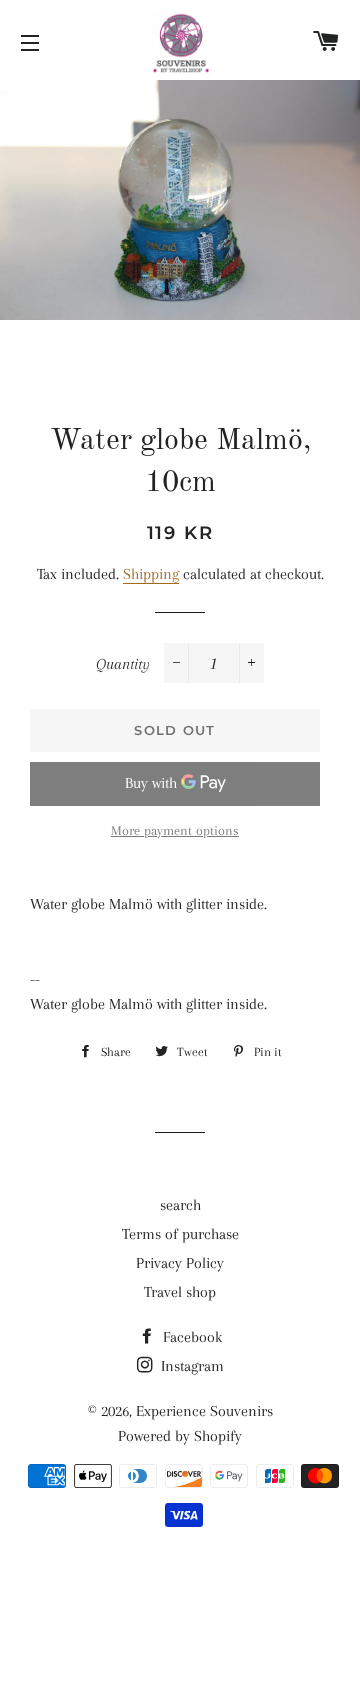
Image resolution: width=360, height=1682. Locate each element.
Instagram (190, 1366)
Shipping (151, 574)
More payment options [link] (175, 830)
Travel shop (180, 1292)
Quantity (123, 664)
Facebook (190, 1337)
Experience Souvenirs (204, 1411)
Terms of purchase (180, 1234)
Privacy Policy (180, 1263)
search (180, 1205)
